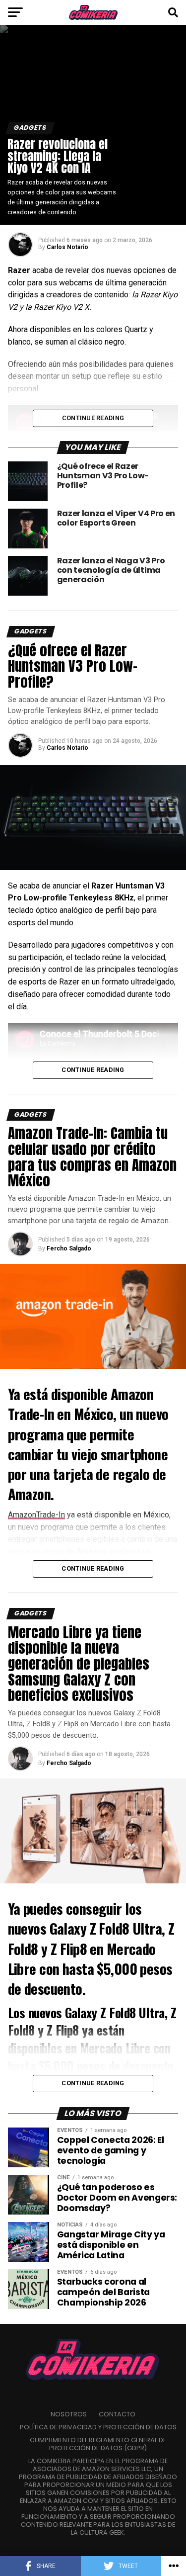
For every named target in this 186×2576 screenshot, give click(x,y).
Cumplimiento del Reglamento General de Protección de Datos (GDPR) (98, 2444)
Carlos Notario (67, 247)
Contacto (117, 2414)
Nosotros (69, 2414)
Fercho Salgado (69, 1248)
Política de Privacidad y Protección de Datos (98, 2427)
